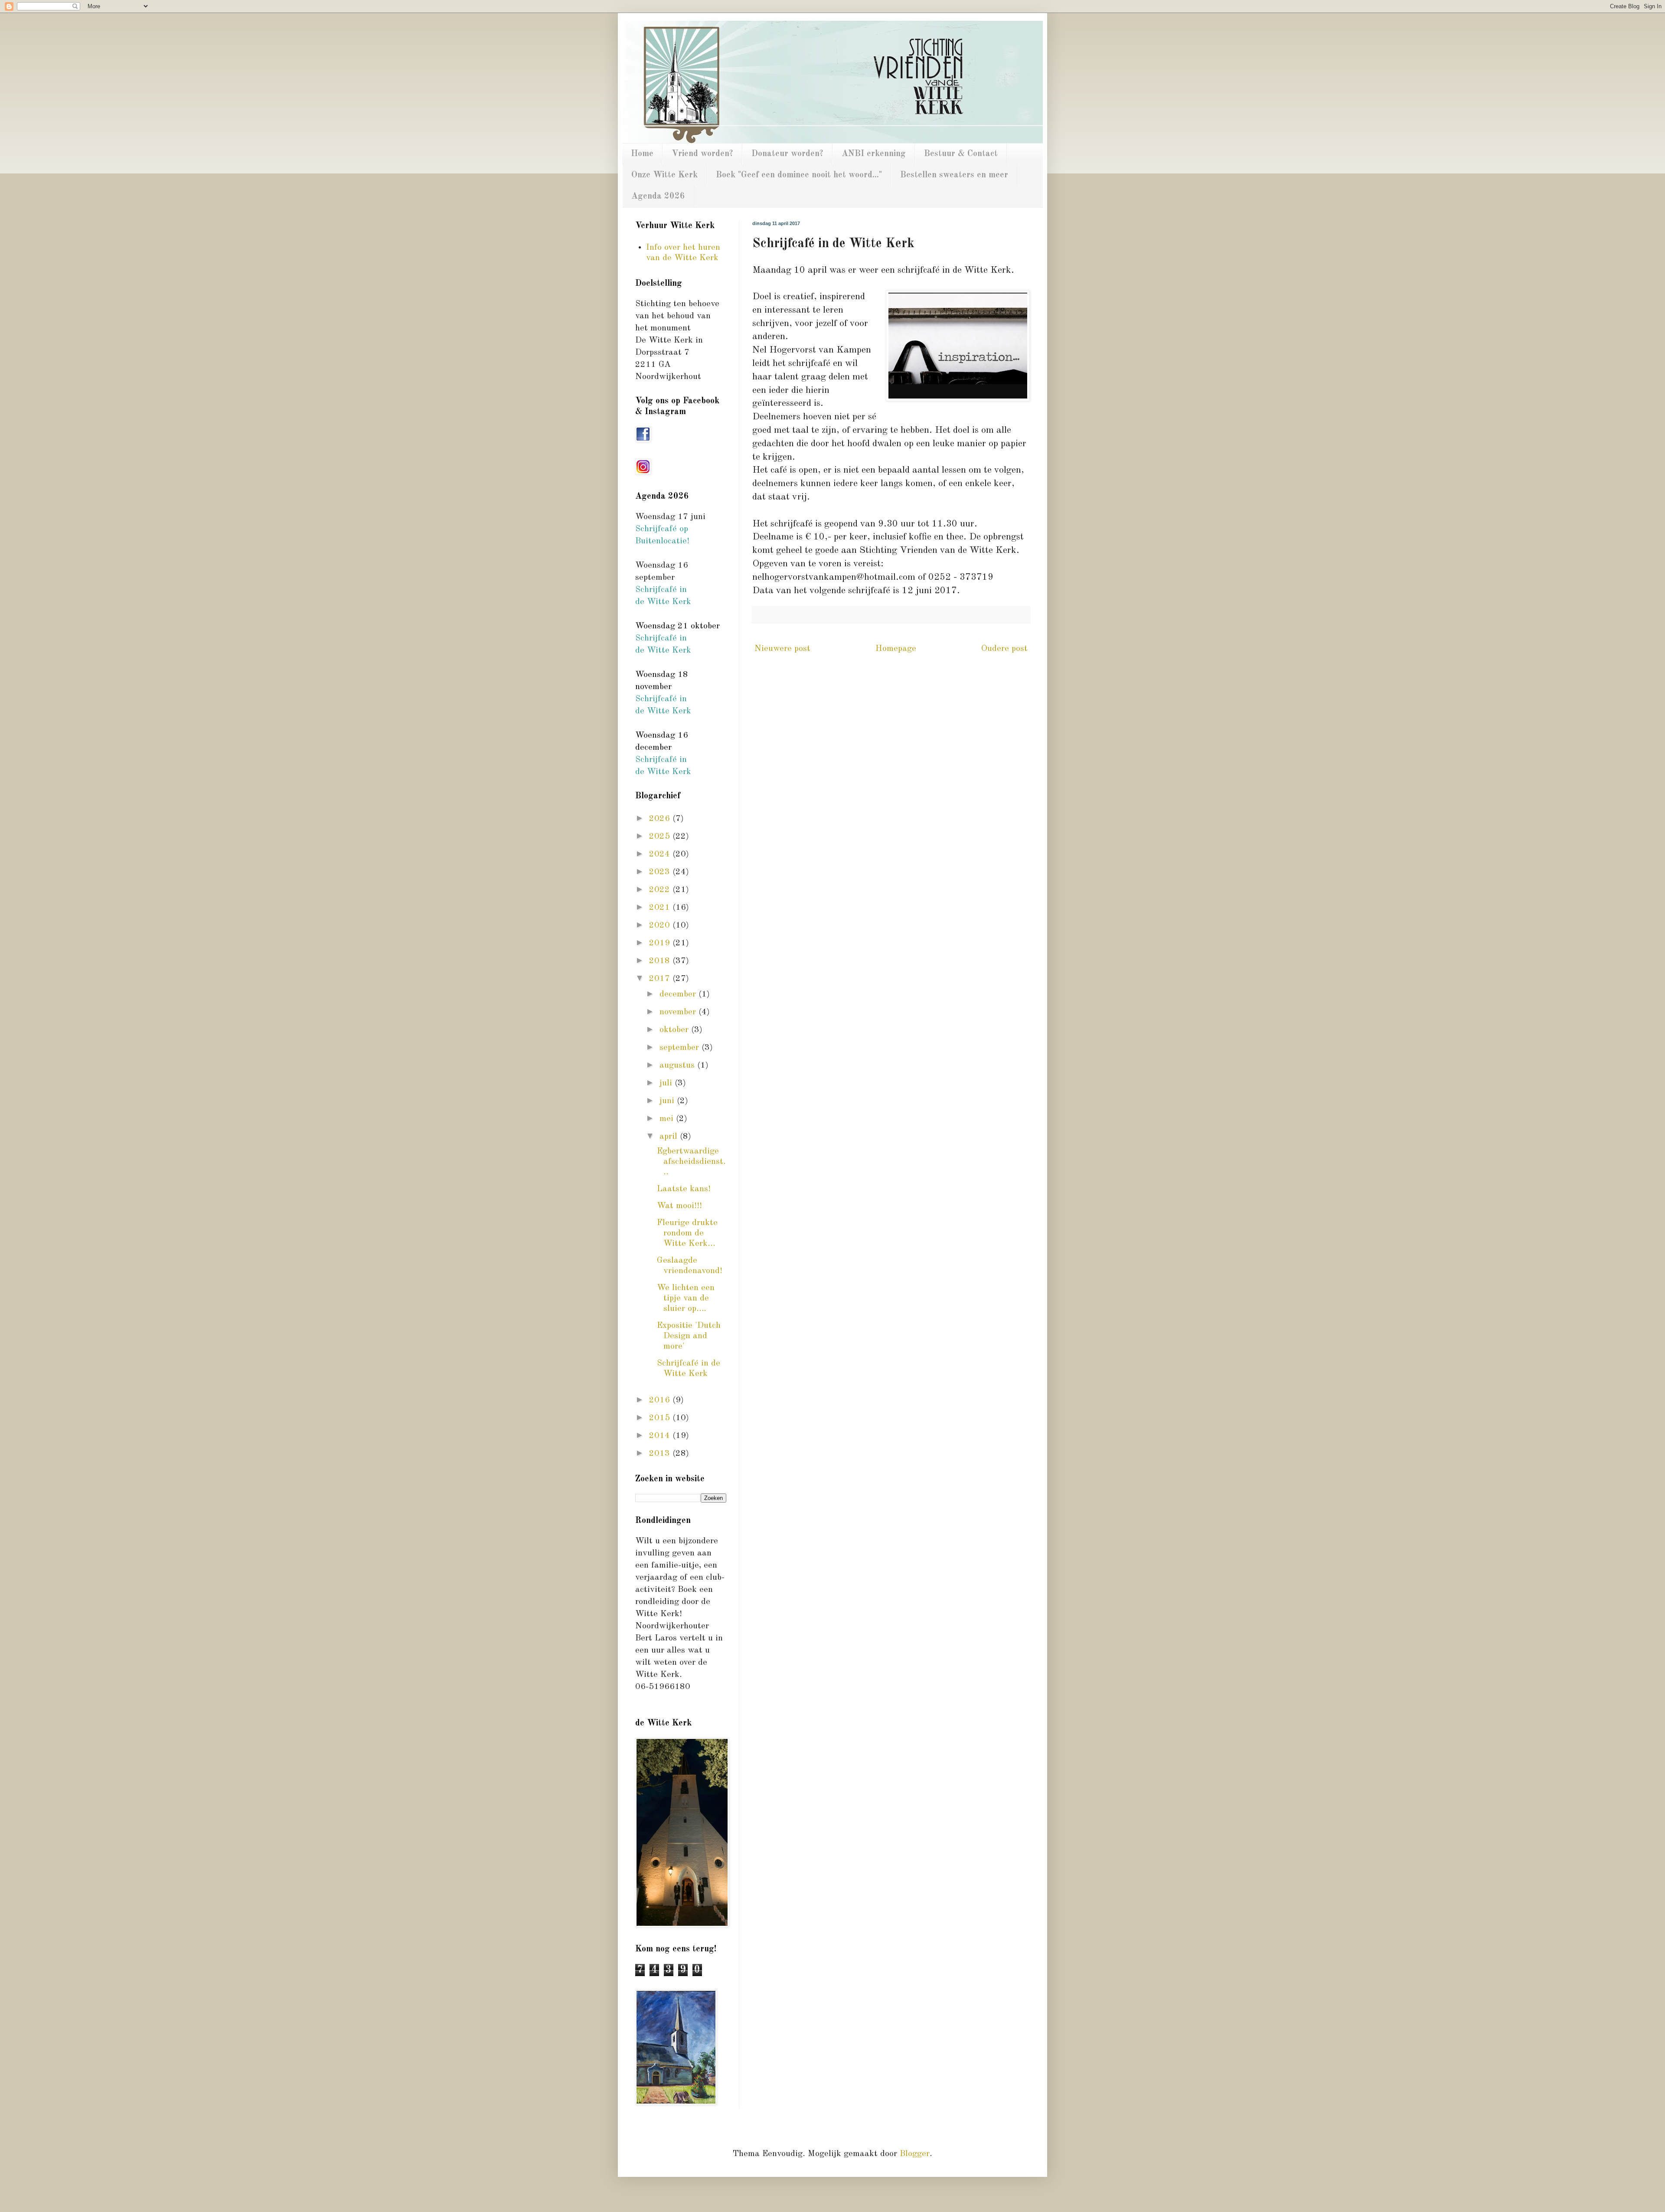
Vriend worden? (702, 154)
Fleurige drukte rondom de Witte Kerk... (687, 1233)
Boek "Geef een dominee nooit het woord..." (799, 175)
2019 (661, 943)
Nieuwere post (782, 649)
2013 (661, 1454)
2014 (661, 1436)
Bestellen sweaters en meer (954, 175)
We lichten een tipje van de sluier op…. (686, 1298)
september (681, 1048)
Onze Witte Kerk (664, 175)
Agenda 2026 (658, 196)
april (670, 1137)
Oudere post (1004, 649)
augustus (678, 1065)
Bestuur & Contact (961, 154)
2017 (661, 979)
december (679, 994)
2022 (661, 890)
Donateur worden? (787, 154)
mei (668, 1119)
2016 (661, 1400)
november (679, 1012)
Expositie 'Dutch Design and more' (689, 1336)
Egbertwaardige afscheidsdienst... (691, 1162)
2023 (661, 872)
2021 (661, 908)
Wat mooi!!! (679, 1206)
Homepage (896, 649)
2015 (661, 1418)
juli (667, 1083)
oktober (675, 1030)
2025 (661, 836)
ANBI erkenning (874, 154)
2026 (661, 819)
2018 (661, 961)
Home (642, 154)
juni (668, 1101)
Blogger (915, 2154)
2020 (661, 925)
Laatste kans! (684, 1189)
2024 (661, 854)
